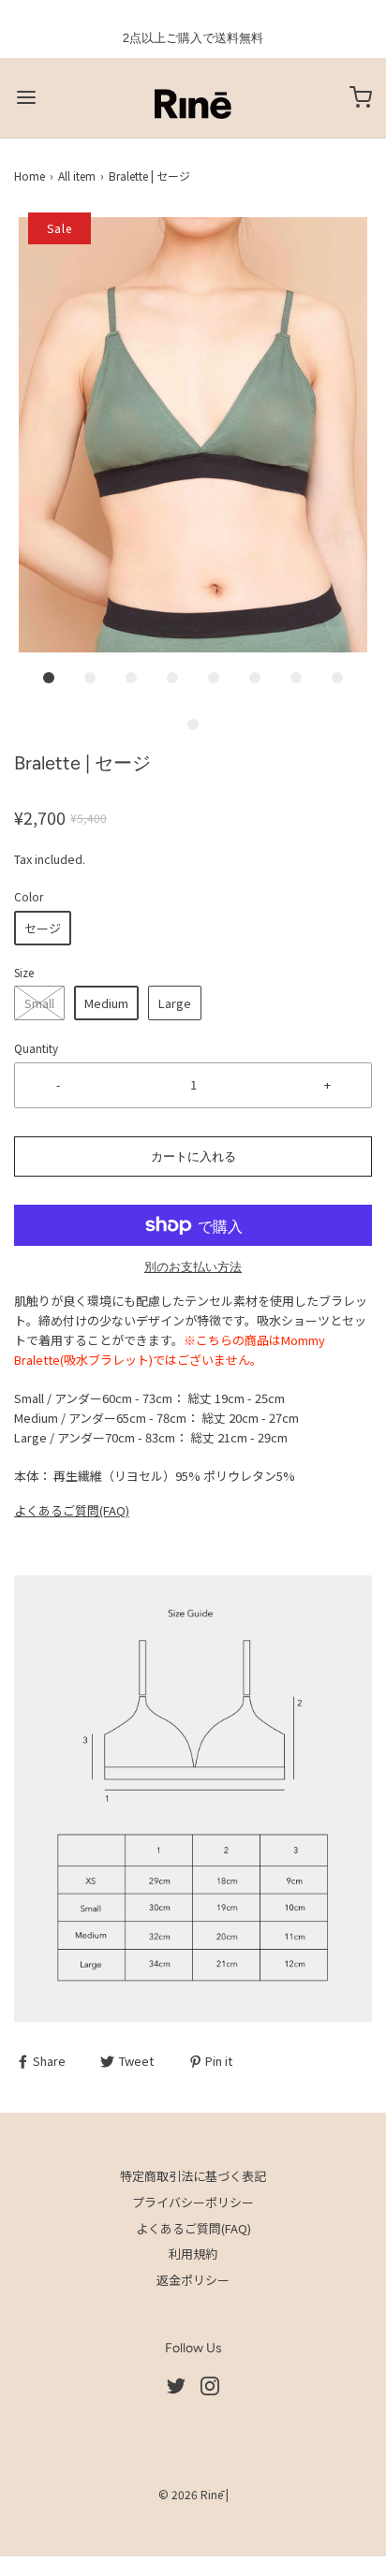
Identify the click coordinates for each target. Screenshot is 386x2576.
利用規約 (193, 2254)
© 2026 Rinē (191, 2494)
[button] (193, 435)
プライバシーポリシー (193, 2202)
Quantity (36, 1048)
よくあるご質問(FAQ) (72, 1510)
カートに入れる (193, 1156)
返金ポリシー (193, 2280)
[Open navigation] (26, 98)
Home (30, 176)
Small (39, 1003)
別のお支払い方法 (193, 1267)
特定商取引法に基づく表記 (193, 2176)
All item (77, 176)
